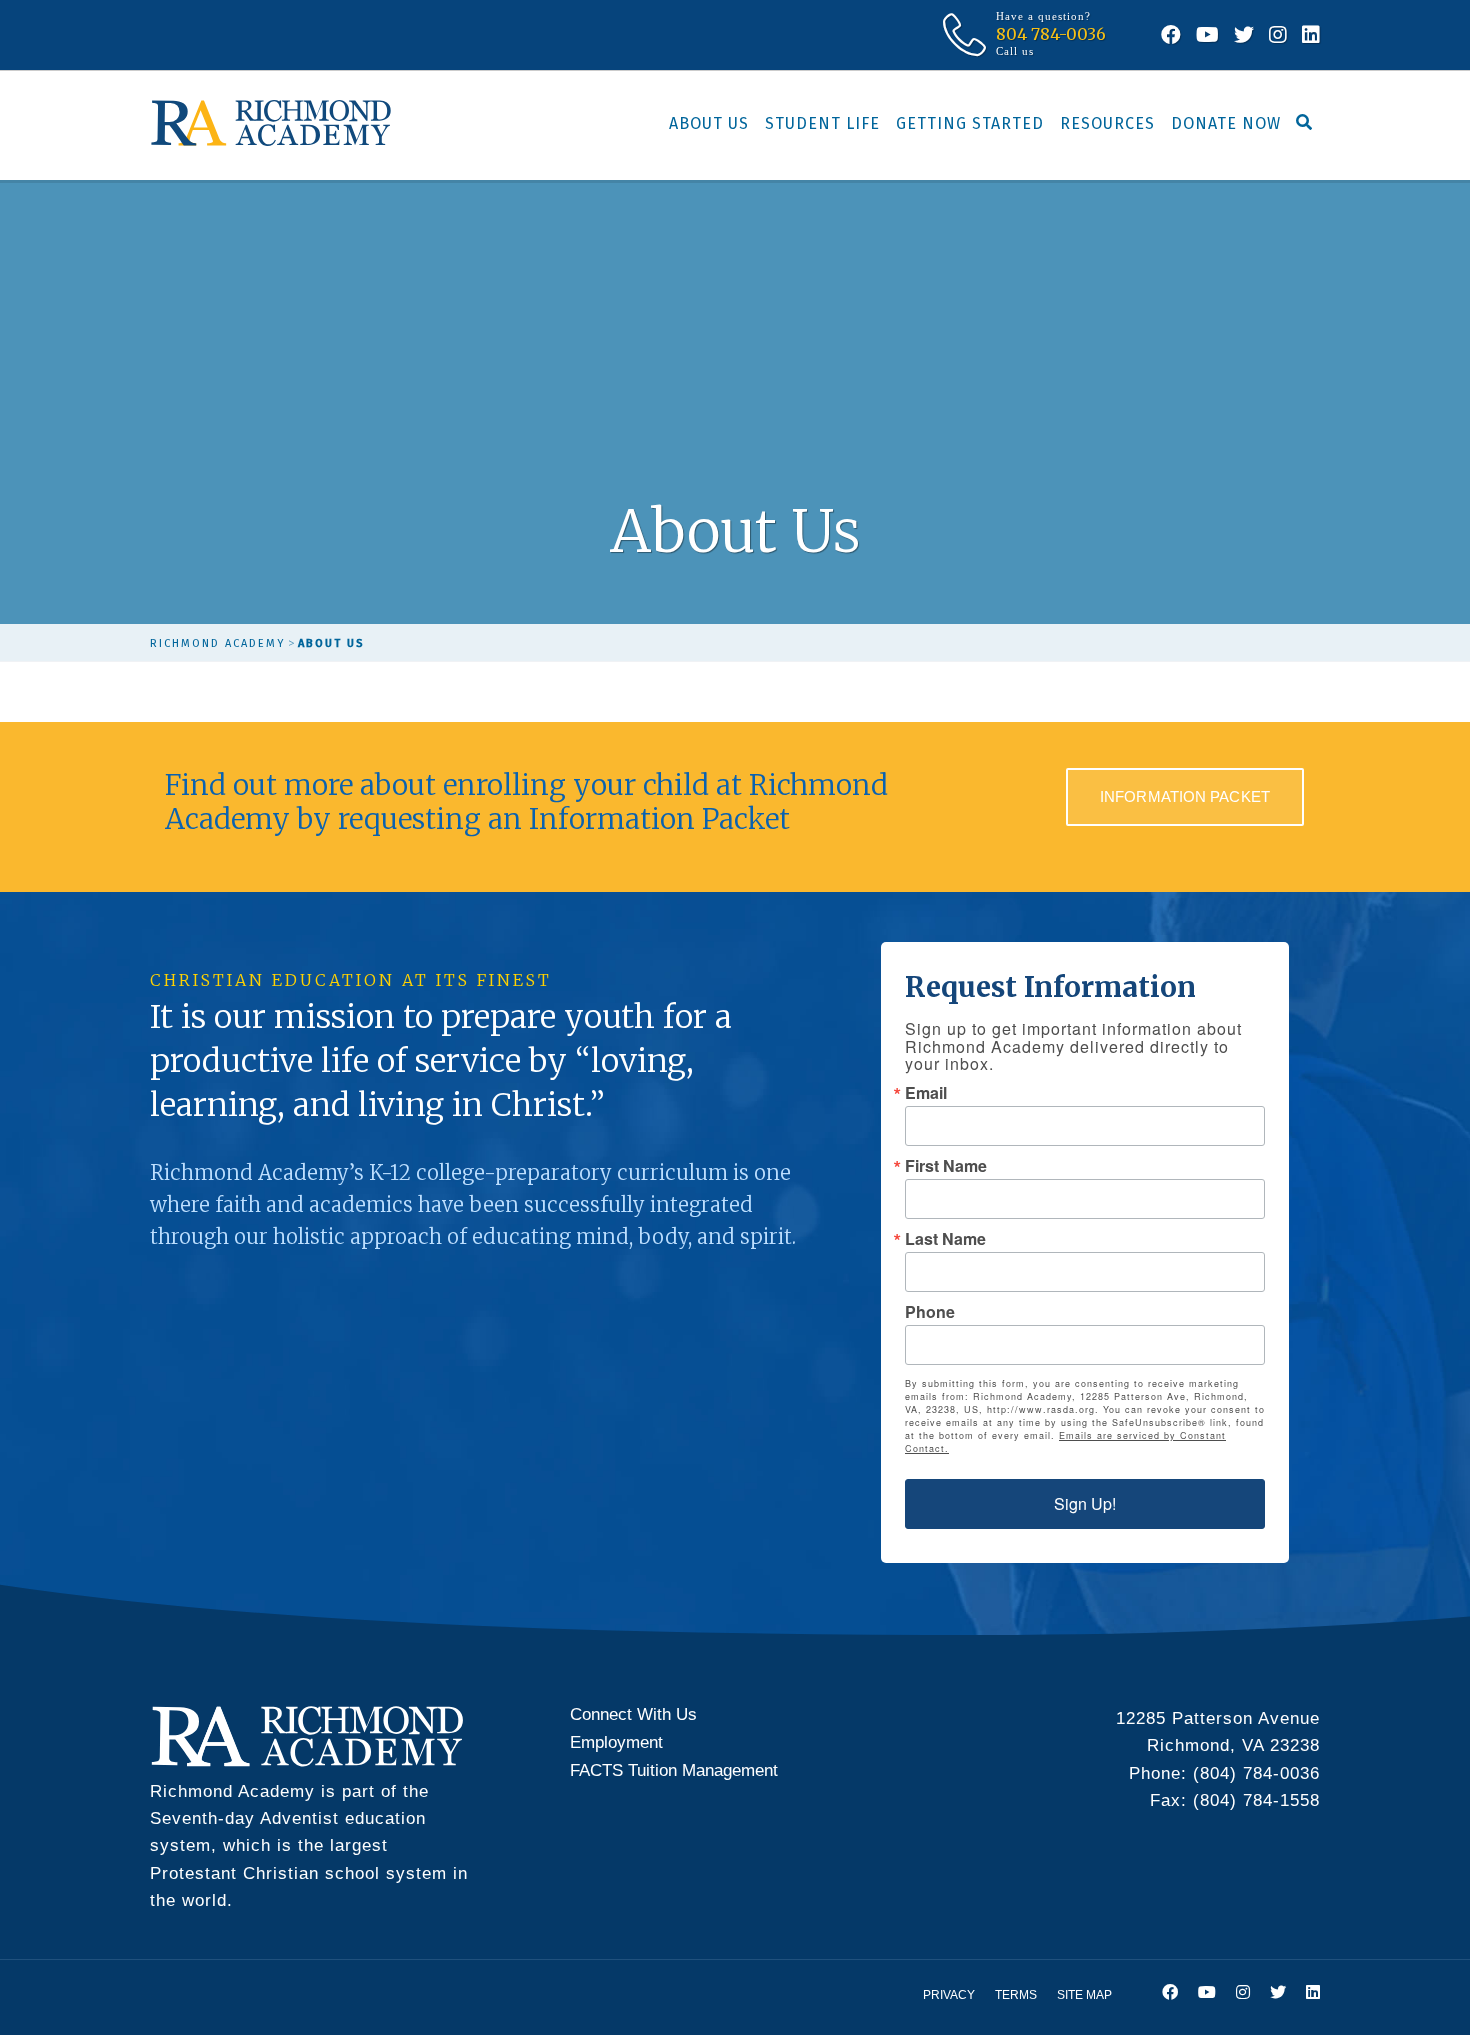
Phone (930, 1312)
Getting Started (970, 123)
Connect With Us (633, 1714)
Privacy (949, 1995)
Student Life (822, 123)
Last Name (945, 1239)
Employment (616, 1742)
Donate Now (1226, 123)
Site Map (1084, 1995)
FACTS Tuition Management (674, 1770)
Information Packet (1185, 796)
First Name (946, 1166)
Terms (1016, 1995)
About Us (709, 123)
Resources (1107, 123)
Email (926, 1093)
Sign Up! (1085, 1503)
